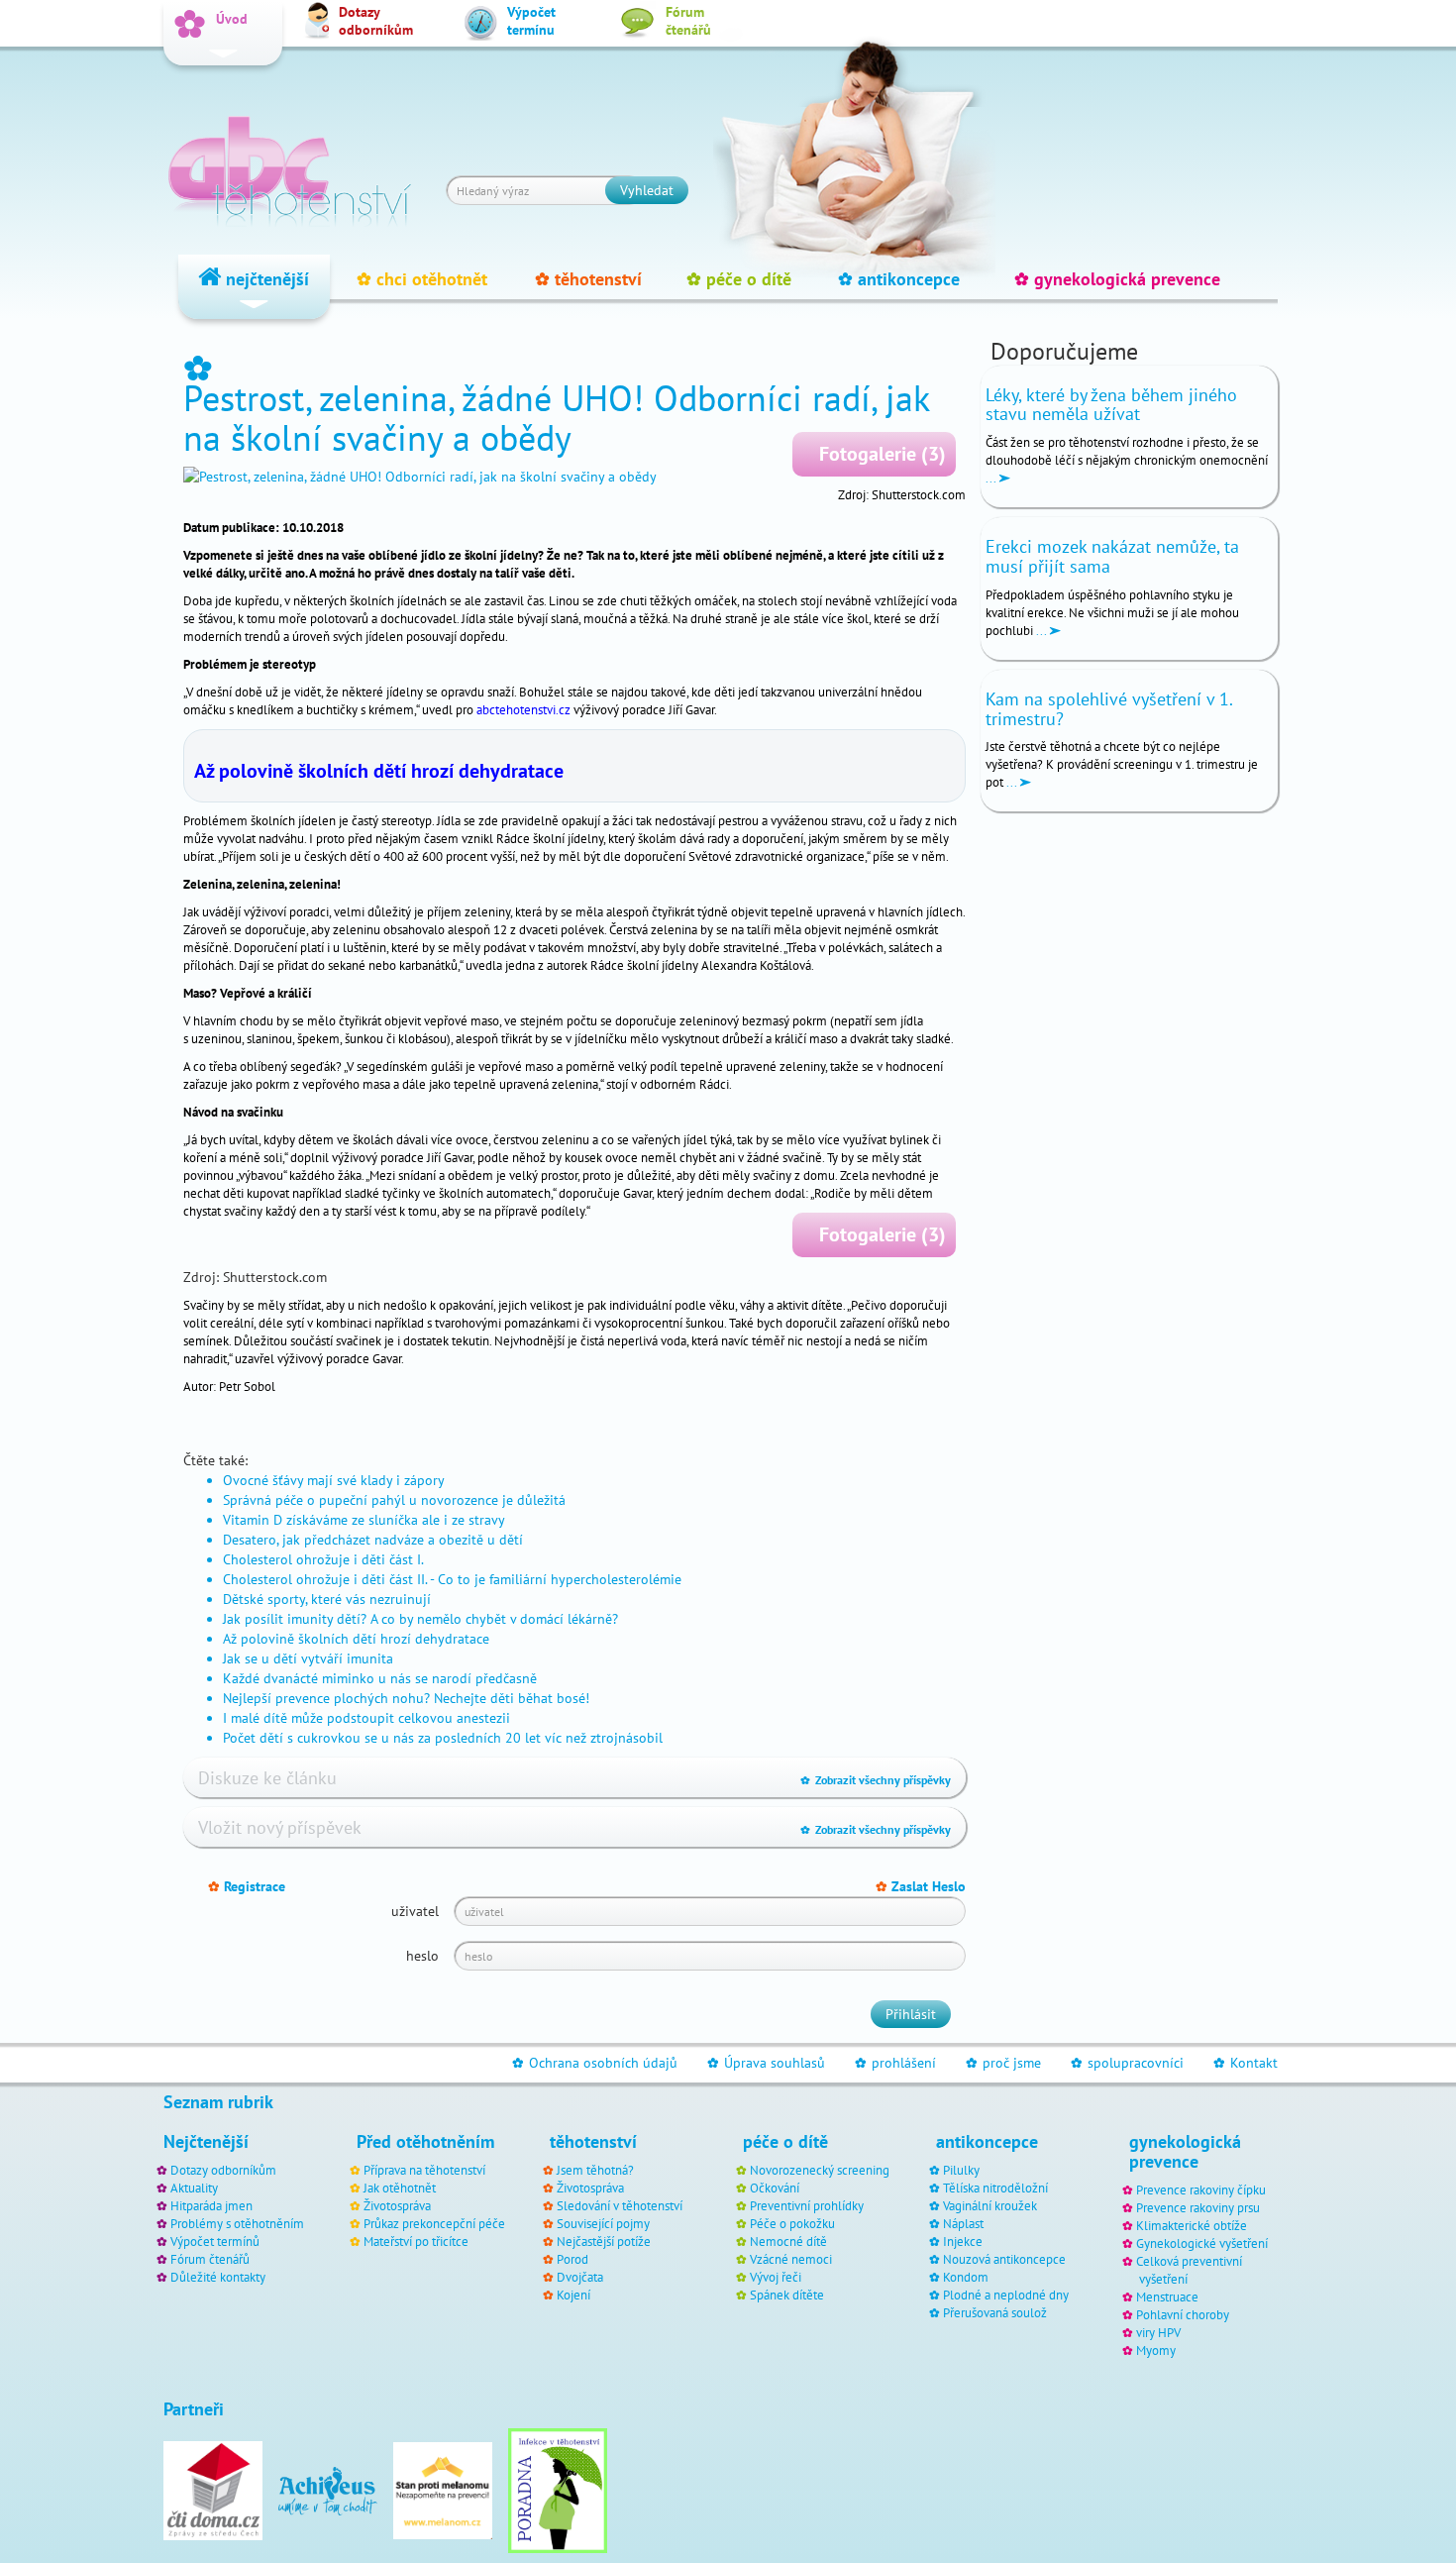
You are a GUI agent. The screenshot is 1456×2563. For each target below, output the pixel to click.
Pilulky (961, 2170)
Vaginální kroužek (990, 2205)
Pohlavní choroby (1183, 2314)
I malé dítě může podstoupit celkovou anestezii (366, 1718)
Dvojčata (580, 2277)
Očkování (775, 2188)
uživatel (415, 1911)
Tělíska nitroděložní (995, 2188)
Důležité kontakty (218, 2277)
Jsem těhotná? (595, 2170)
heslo (422, 1956)
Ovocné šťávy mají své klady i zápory (334, 1480)
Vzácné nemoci (791, 2259)
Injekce (963, 2241)
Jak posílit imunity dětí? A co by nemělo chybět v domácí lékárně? (420, 1619)
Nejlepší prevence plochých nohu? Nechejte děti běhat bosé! (406, 1698)
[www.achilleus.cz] (328, 2490)
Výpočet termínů (215, 2241)
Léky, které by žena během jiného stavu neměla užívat (1111, 405)
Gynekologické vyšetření (1202, 2243)
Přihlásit (911, 2014)
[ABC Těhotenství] (290, 163)
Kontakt (1246, 2063)
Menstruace (1167, 2296)
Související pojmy (603, 2223)
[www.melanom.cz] (443, 2490)
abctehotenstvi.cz (523, 709)
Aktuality (194, 2188)
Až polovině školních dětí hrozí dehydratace (379, 770)
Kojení (573, 2295)
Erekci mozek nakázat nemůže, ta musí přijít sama (1112, 556)
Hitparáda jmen (211, 2205)
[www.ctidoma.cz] (213, 2490)
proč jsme (1003, 2063)
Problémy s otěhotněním (237, 2223)
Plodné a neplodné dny (1006, 2295)
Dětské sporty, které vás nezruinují (327, 1599)
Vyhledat (647, 190)
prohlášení (895, 2063)
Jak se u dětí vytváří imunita (308, 1658)
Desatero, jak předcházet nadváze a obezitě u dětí (373, 1540)
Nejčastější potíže (604, 2241)
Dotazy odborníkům (223, 2170)
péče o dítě (739, 279)
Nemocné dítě (788, 2241)
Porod (572, 2259)
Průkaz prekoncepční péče (434, 2223)
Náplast (963, 2223)
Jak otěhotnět (400, 2188)
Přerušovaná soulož (995, 2312)
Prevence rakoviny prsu (1198, 2207)
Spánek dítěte (787, 2295)
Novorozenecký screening (820, 2170)
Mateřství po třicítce (416, 2241)
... (992, 478)
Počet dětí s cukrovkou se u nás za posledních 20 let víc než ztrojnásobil (443, 1738)
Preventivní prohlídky (807, 2205)
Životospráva (397, 2205)
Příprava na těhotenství (424, 2170)
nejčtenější (265, 279)
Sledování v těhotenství (620, 2205)
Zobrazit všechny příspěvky (876, 1780)
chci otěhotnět (422, 279)
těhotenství (588, 279)
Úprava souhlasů (766, 2063)
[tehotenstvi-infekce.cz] (558, 2490)
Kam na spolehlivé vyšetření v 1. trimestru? (1109, 709)
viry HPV (1158, 2332)
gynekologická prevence (1117, 279)
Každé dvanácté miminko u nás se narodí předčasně (380, 1678)
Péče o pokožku (792, 2223)
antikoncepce (899, 279)
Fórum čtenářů (210, 2259)
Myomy (1156, 2350)
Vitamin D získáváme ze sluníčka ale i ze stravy (364, 1520)
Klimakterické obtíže (1192, 2225)
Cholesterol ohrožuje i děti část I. (323, 1559)
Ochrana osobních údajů (595, 2063)
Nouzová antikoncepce (1004, 2259)
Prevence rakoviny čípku (1201, 2189)
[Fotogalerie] (574, 477)
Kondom (966, 2277)
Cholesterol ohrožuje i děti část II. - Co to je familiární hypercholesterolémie (452, 1579)
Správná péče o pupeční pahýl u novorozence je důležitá (394, 1500)
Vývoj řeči (776, 2277)
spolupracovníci (1127, 2063)
